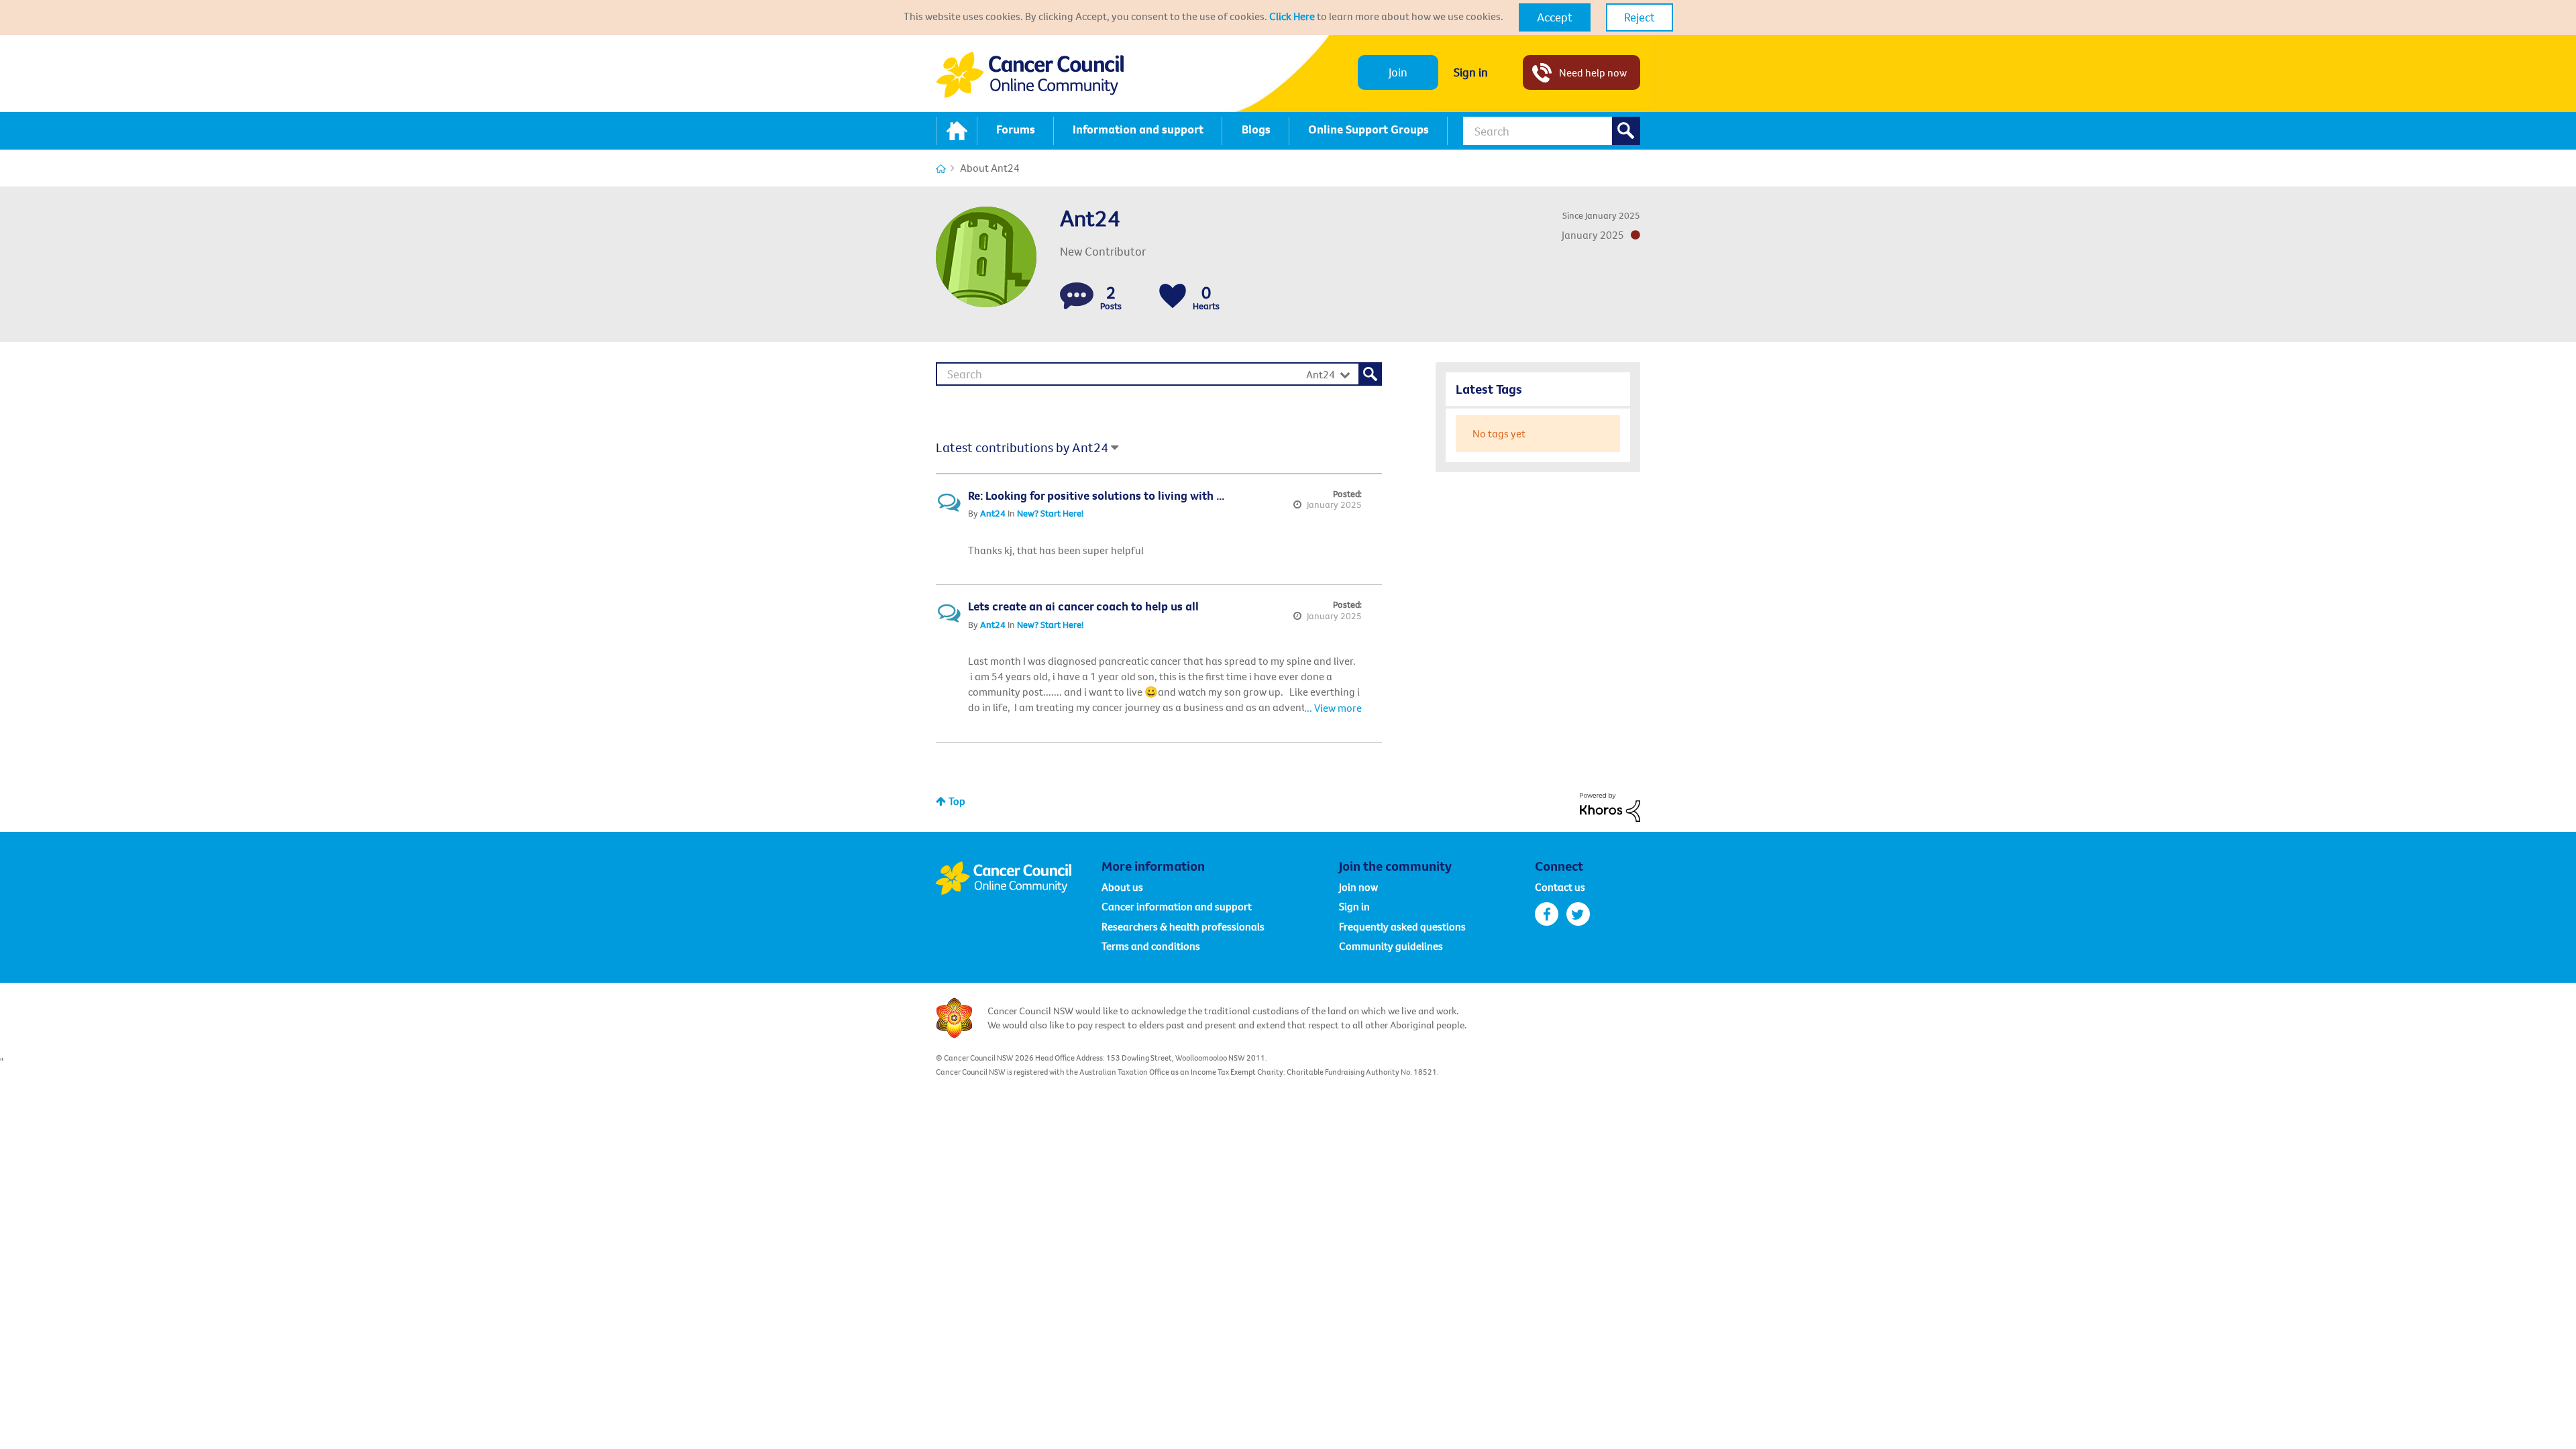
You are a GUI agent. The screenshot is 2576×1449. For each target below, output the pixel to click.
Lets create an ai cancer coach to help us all (1083, 606)
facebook (1547, 914)
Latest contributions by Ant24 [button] (1022, 447)
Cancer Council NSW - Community (1030, 75)
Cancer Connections (941, 169)
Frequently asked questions (1402, 926)
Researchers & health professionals (1183, 926)
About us (1122, 887)
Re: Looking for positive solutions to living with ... (1096, 495)
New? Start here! (1050, 513)
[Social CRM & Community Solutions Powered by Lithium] (1610, 806)
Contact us (1560, 887)
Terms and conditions (1151, 946)
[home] (957, 131)
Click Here (1292, 16)
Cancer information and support (1177, 906)
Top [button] (957, 801)
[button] (1555, 17)
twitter (1578, 914)
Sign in (1471, 72)
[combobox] (1552, 131)
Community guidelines (1391, 946)
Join (1398, 72)
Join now (1358, 887)
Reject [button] (1640, 17)
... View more (1333, 550)
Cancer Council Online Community (1018, 878)
